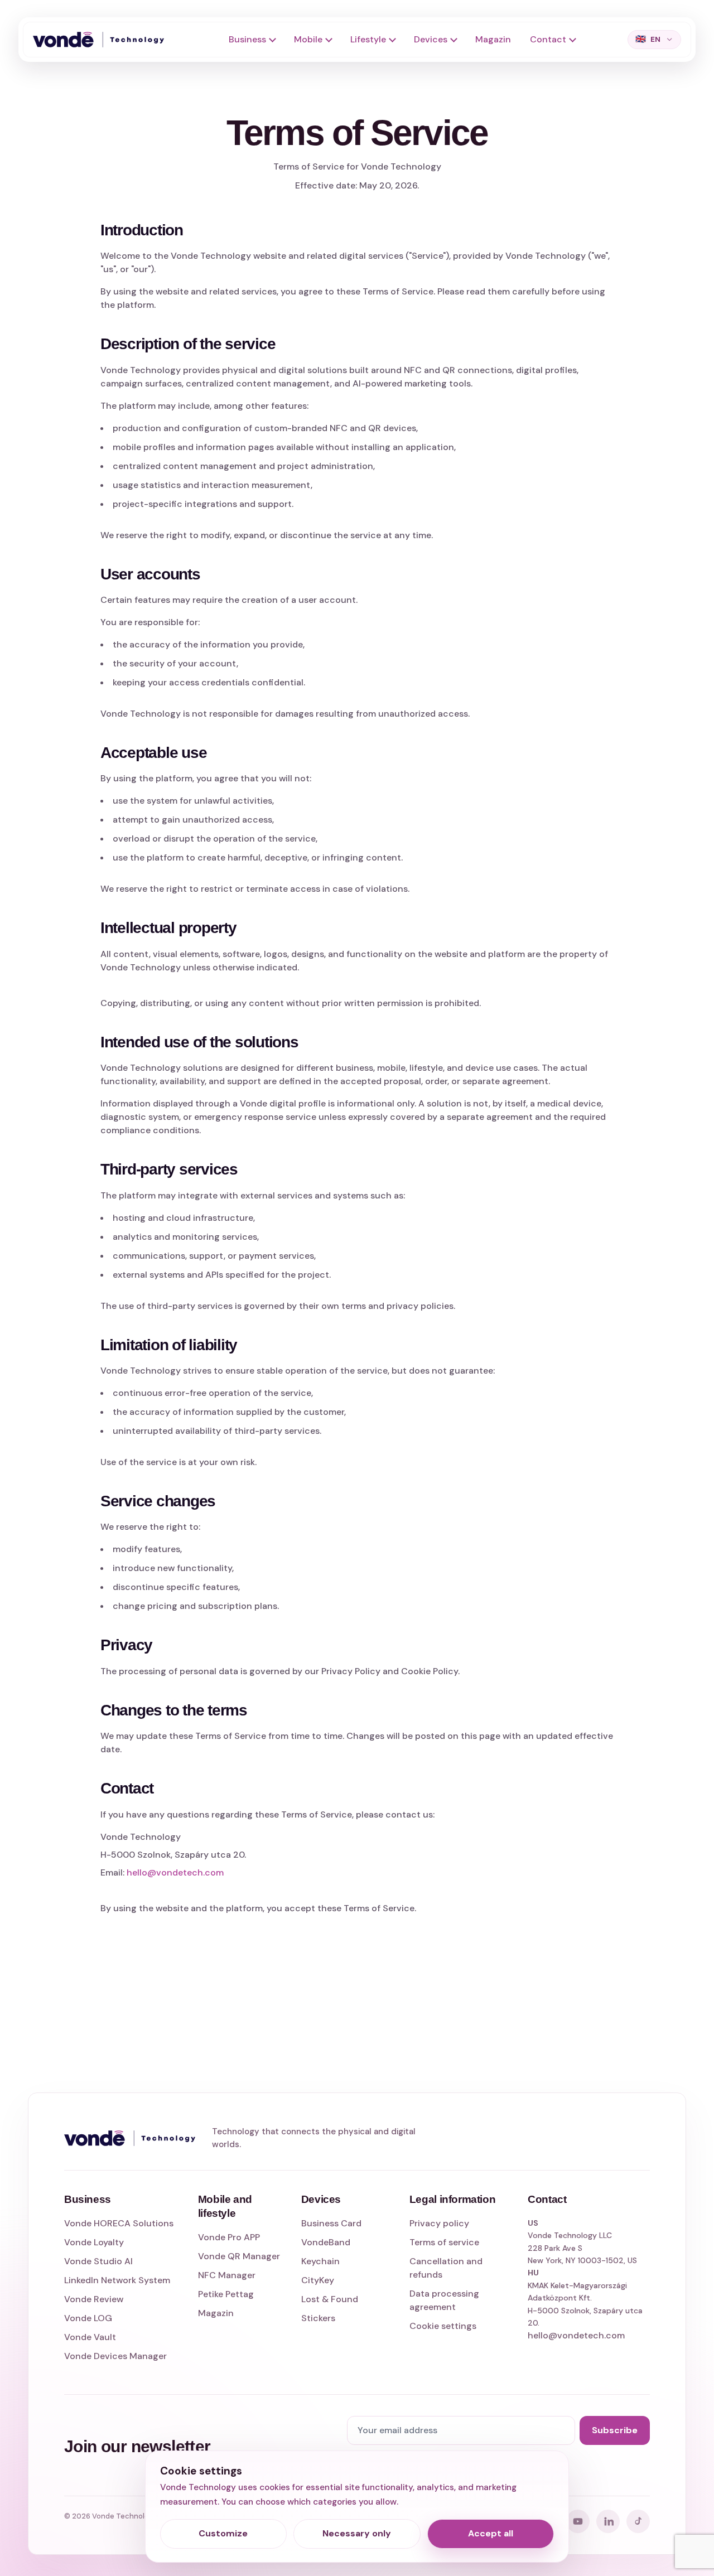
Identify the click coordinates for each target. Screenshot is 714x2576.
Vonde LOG (88, 2318)
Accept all (491, 2533)
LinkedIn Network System (117, 2280)
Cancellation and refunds (446, 2268)
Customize (223, 2533)
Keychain (320, 2261)
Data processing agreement (444, 2300)
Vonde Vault (90, 2337)
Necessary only (357, 2533)
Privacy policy (439, 2223)
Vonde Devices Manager (115, 2356)
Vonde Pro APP (229, 2237)
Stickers (318, 2318)
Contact (548, 39)
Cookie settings (443, 2326)
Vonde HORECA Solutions (119, 2223)
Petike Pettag (226, 2294)
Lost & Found (330, 2299)
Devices (431, 39)
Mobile (308, 39)
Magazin (493, 39)
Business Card (331, 2223)
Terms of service (444, 2242)
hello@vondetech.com (175, 1872)
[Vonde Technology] (103, 40)
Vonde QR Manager (239, 2256)
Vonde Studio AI (98, 2261)
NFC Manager (227, 2275)
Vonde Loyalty (94, 2242)
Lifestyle (368, 39)
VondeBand (326, 2242)
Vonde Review (94, 2299)
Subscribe (615, 2430)
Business (247, 39)
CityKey (318, 2280)
